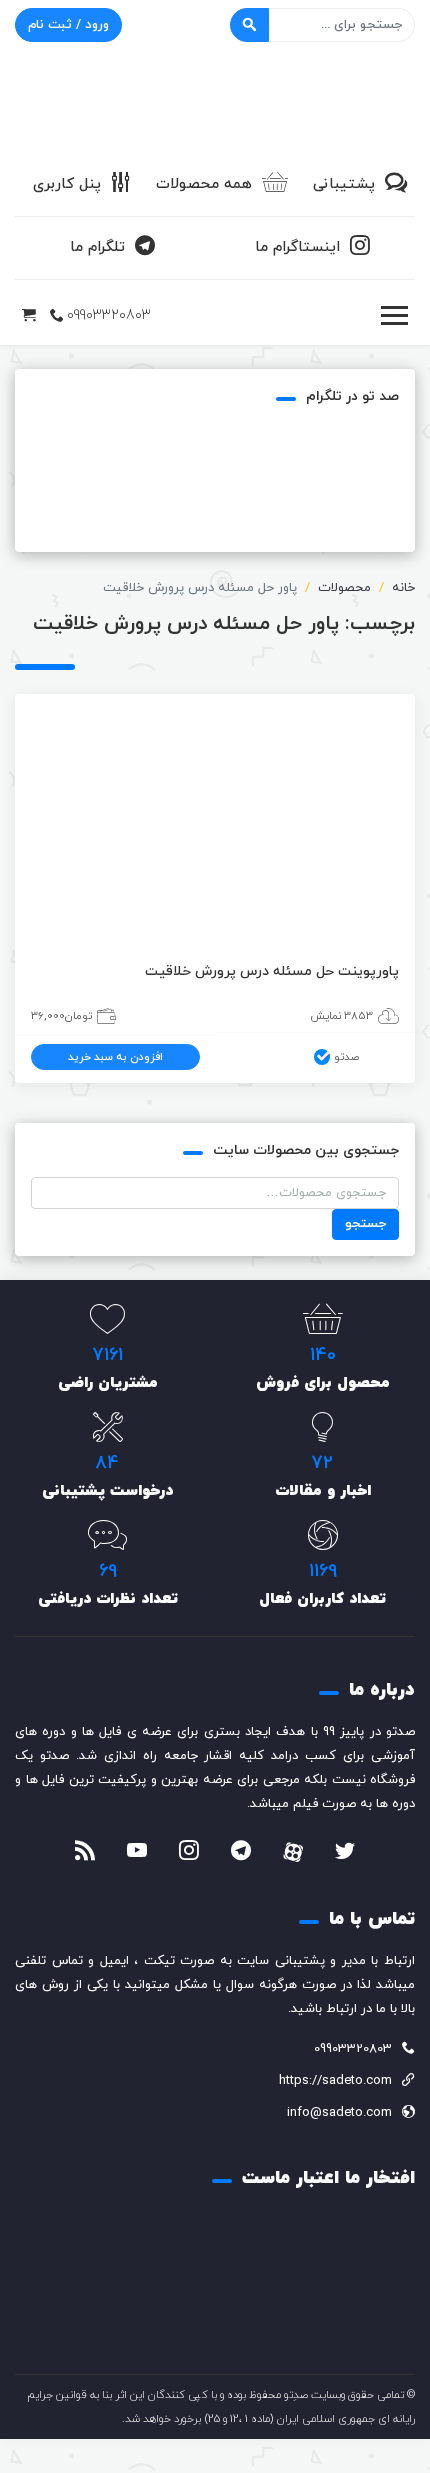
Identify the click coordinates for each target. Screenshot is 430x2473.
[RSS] (85, 1853)
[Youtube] (137, 1853)
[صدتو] (215, 104)
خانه (403, 588)
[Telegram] (241, 1853)
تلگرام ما (97, 247)
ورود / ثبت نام (68, 25)
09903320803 (109, 315)
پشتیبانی (344, 184)
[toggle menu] (394, 316)
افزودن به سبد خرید (115, 1057)
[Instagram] (189, 1853)
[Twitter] (345, 1853)
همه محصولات (204, 184)
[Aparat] (293, 1852)
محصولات (344, 588)
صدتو (346, 1057)
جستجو (365, 1224)
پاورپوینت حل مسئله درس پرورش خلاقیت (272, 971)
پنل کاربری (67, 184)
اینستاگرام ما (297, 247)
